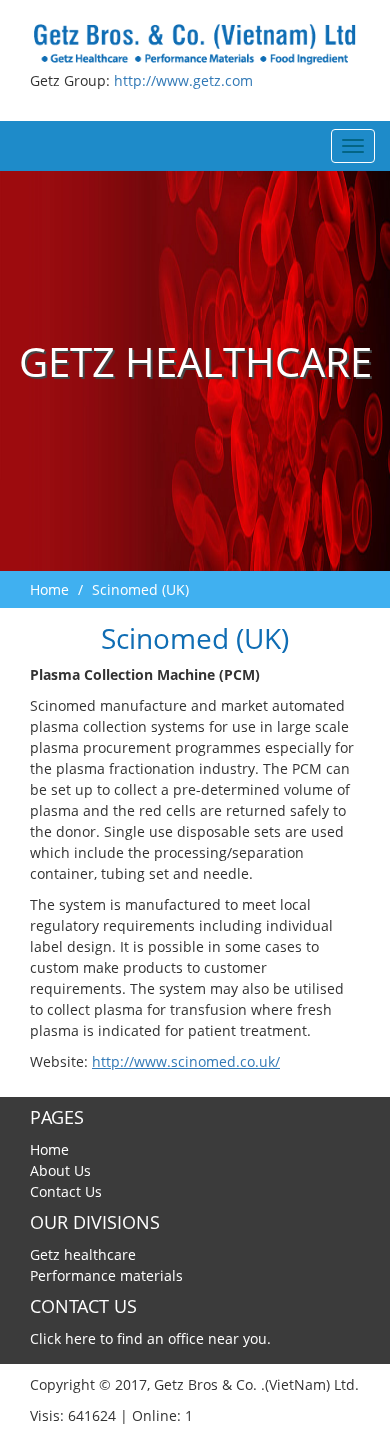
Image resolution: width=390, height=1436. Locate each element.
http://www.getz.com (183, 80)
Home (49, 589)
